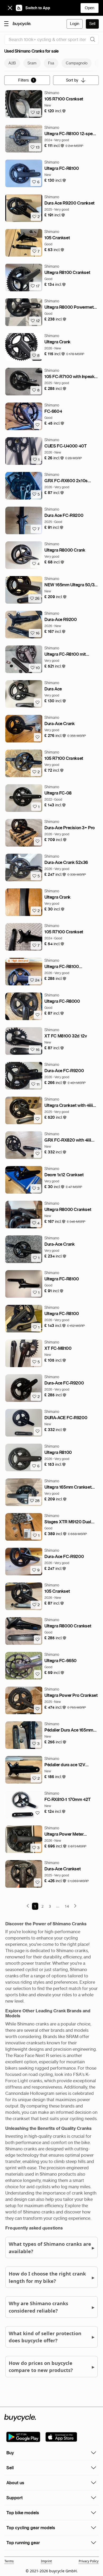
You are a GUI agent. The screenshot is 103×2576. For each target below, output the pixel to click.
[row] (18, 961)
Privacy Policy (89, 2561)
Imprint (46, 2561)
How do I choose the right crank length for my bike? (51, 2277)
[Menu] (6, 23)
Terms (9, 2561)
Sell (92, 24)
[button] (55, 111)
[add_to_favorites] (38, 425)
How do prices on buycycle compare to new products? (51, 2367)
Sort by (72, 80)
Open (90, 8)
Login (75, 24)
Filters (26, 80)
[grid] (18, 961)
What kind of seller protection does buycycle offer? (51, 2337)
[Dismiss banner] (10, 8)
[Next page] (75, 1906)
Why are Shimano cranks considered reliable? (51, 2307)
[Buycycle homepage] (22, 24)
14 (67, 1906)
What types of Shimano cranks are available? (51, 2247)
